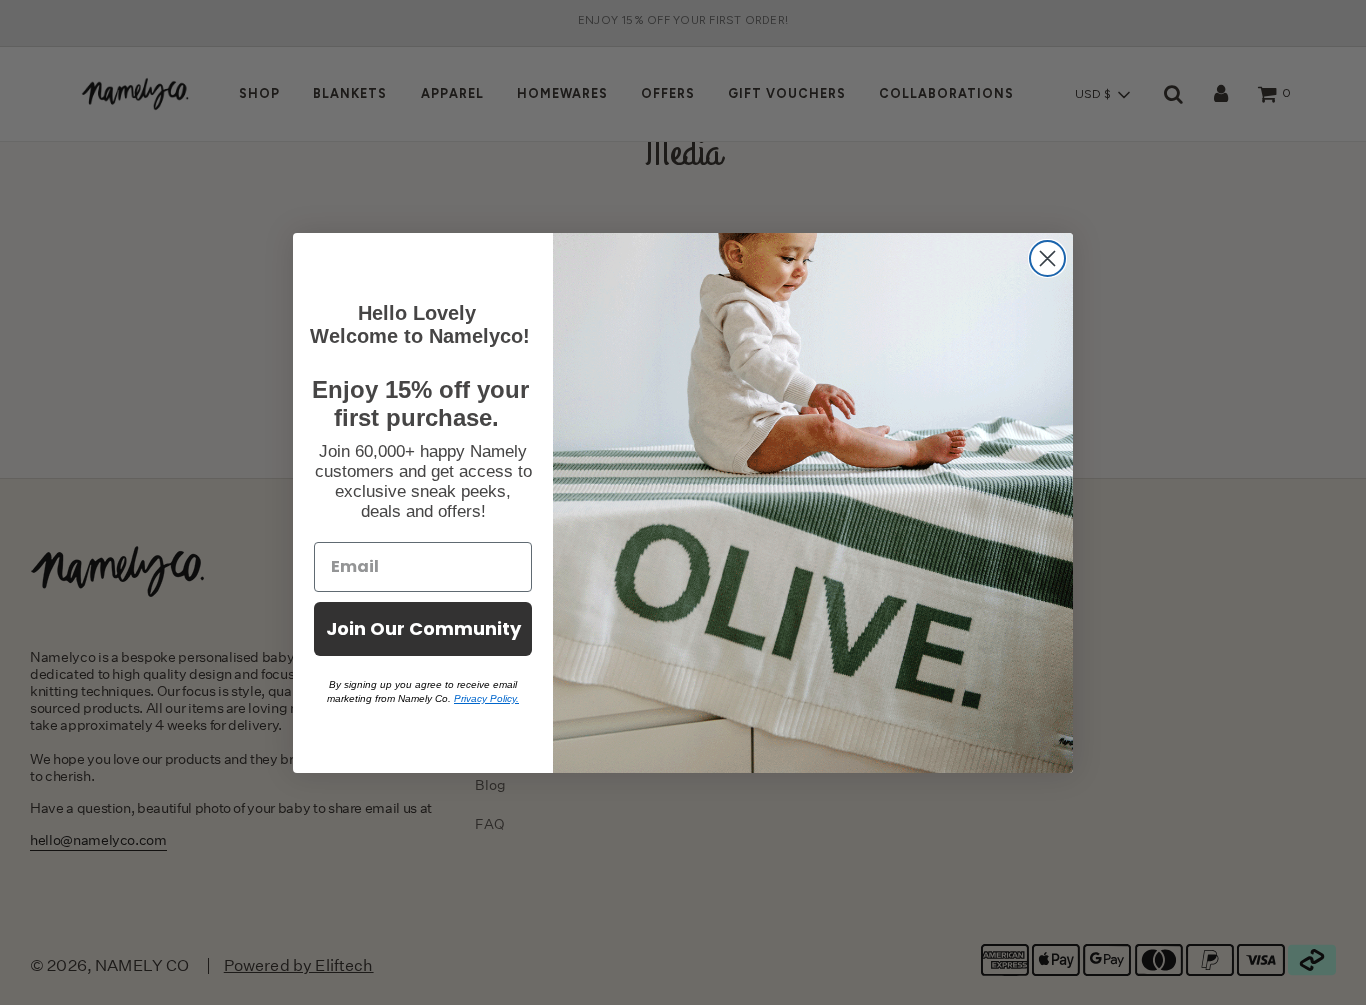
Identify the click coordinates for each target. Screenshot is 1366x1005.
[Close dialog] (1047, 258)
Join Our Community (423, 628)
